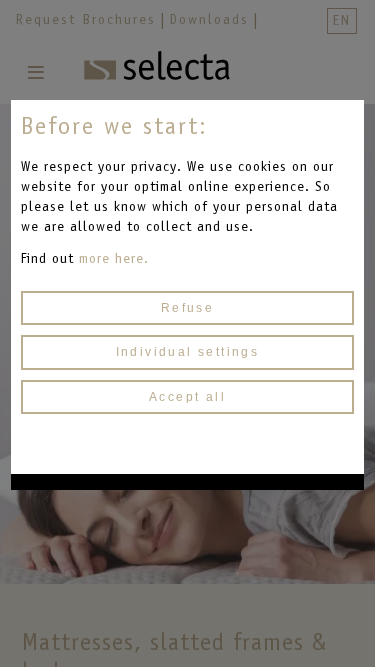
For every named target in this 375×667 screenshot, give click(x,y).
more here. (114, 258)
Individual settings (188, 352)
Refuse (187, 308)
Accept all (187, 397)
